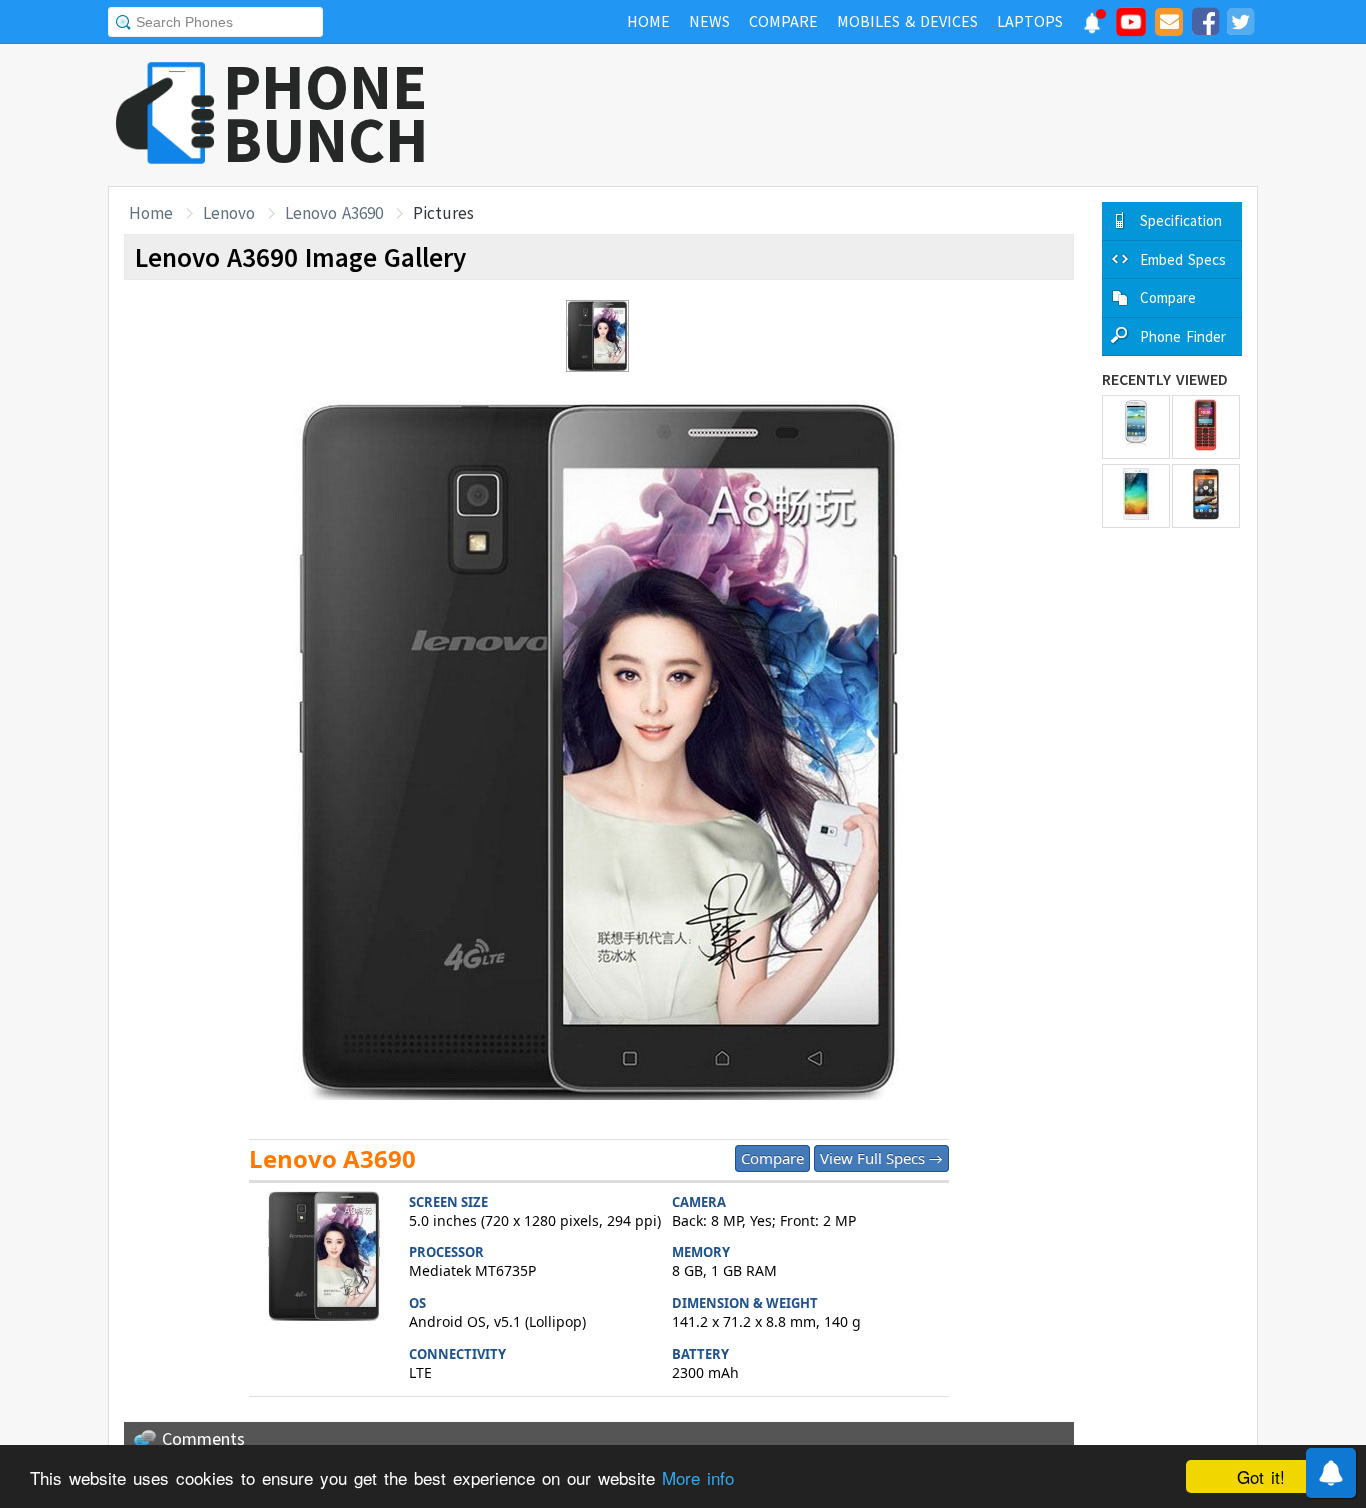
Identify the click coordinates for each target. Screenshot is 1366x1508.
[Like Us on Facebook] (1205, 25)
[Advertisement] (894, 115)
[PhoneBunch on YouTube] (1131, 28)
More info (698, 1477)
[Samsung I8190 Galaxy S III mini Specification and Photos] (1136, 427)
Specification (1181, 220)
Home (151, 213)
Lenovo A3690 (334, 213)
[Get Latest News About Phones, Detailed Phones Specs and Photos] (165, 114)
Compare (772, 1158)
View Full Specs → (881, 1158)
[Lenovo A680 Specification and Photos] (1206, 496)
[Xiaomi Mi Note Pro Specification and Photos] (1136, 496)
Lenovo (229, 213)
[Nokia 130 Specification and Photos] (1206, 427)
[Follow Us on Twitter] (1240, 25)
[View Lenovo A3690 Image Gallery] (324, 1258)
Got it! (1261, 1476)
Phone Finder (1183, 336)
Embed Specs (1183, 259)
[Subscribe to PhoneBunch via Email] (1169, 25)
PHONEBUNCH (326, 113)
